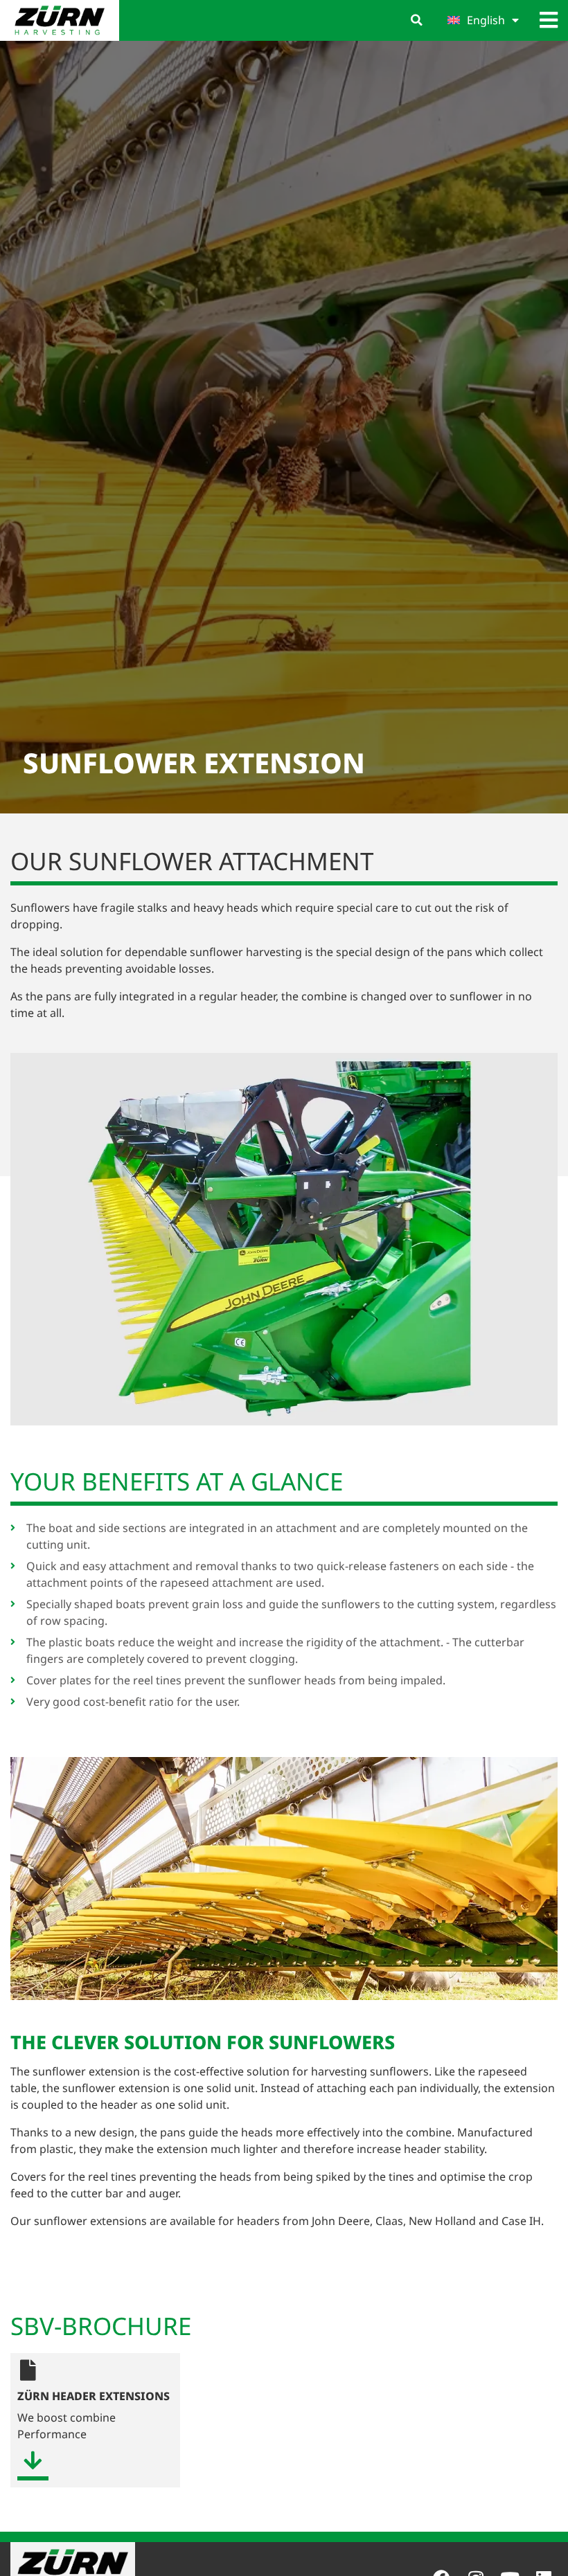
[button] (417, 20)
